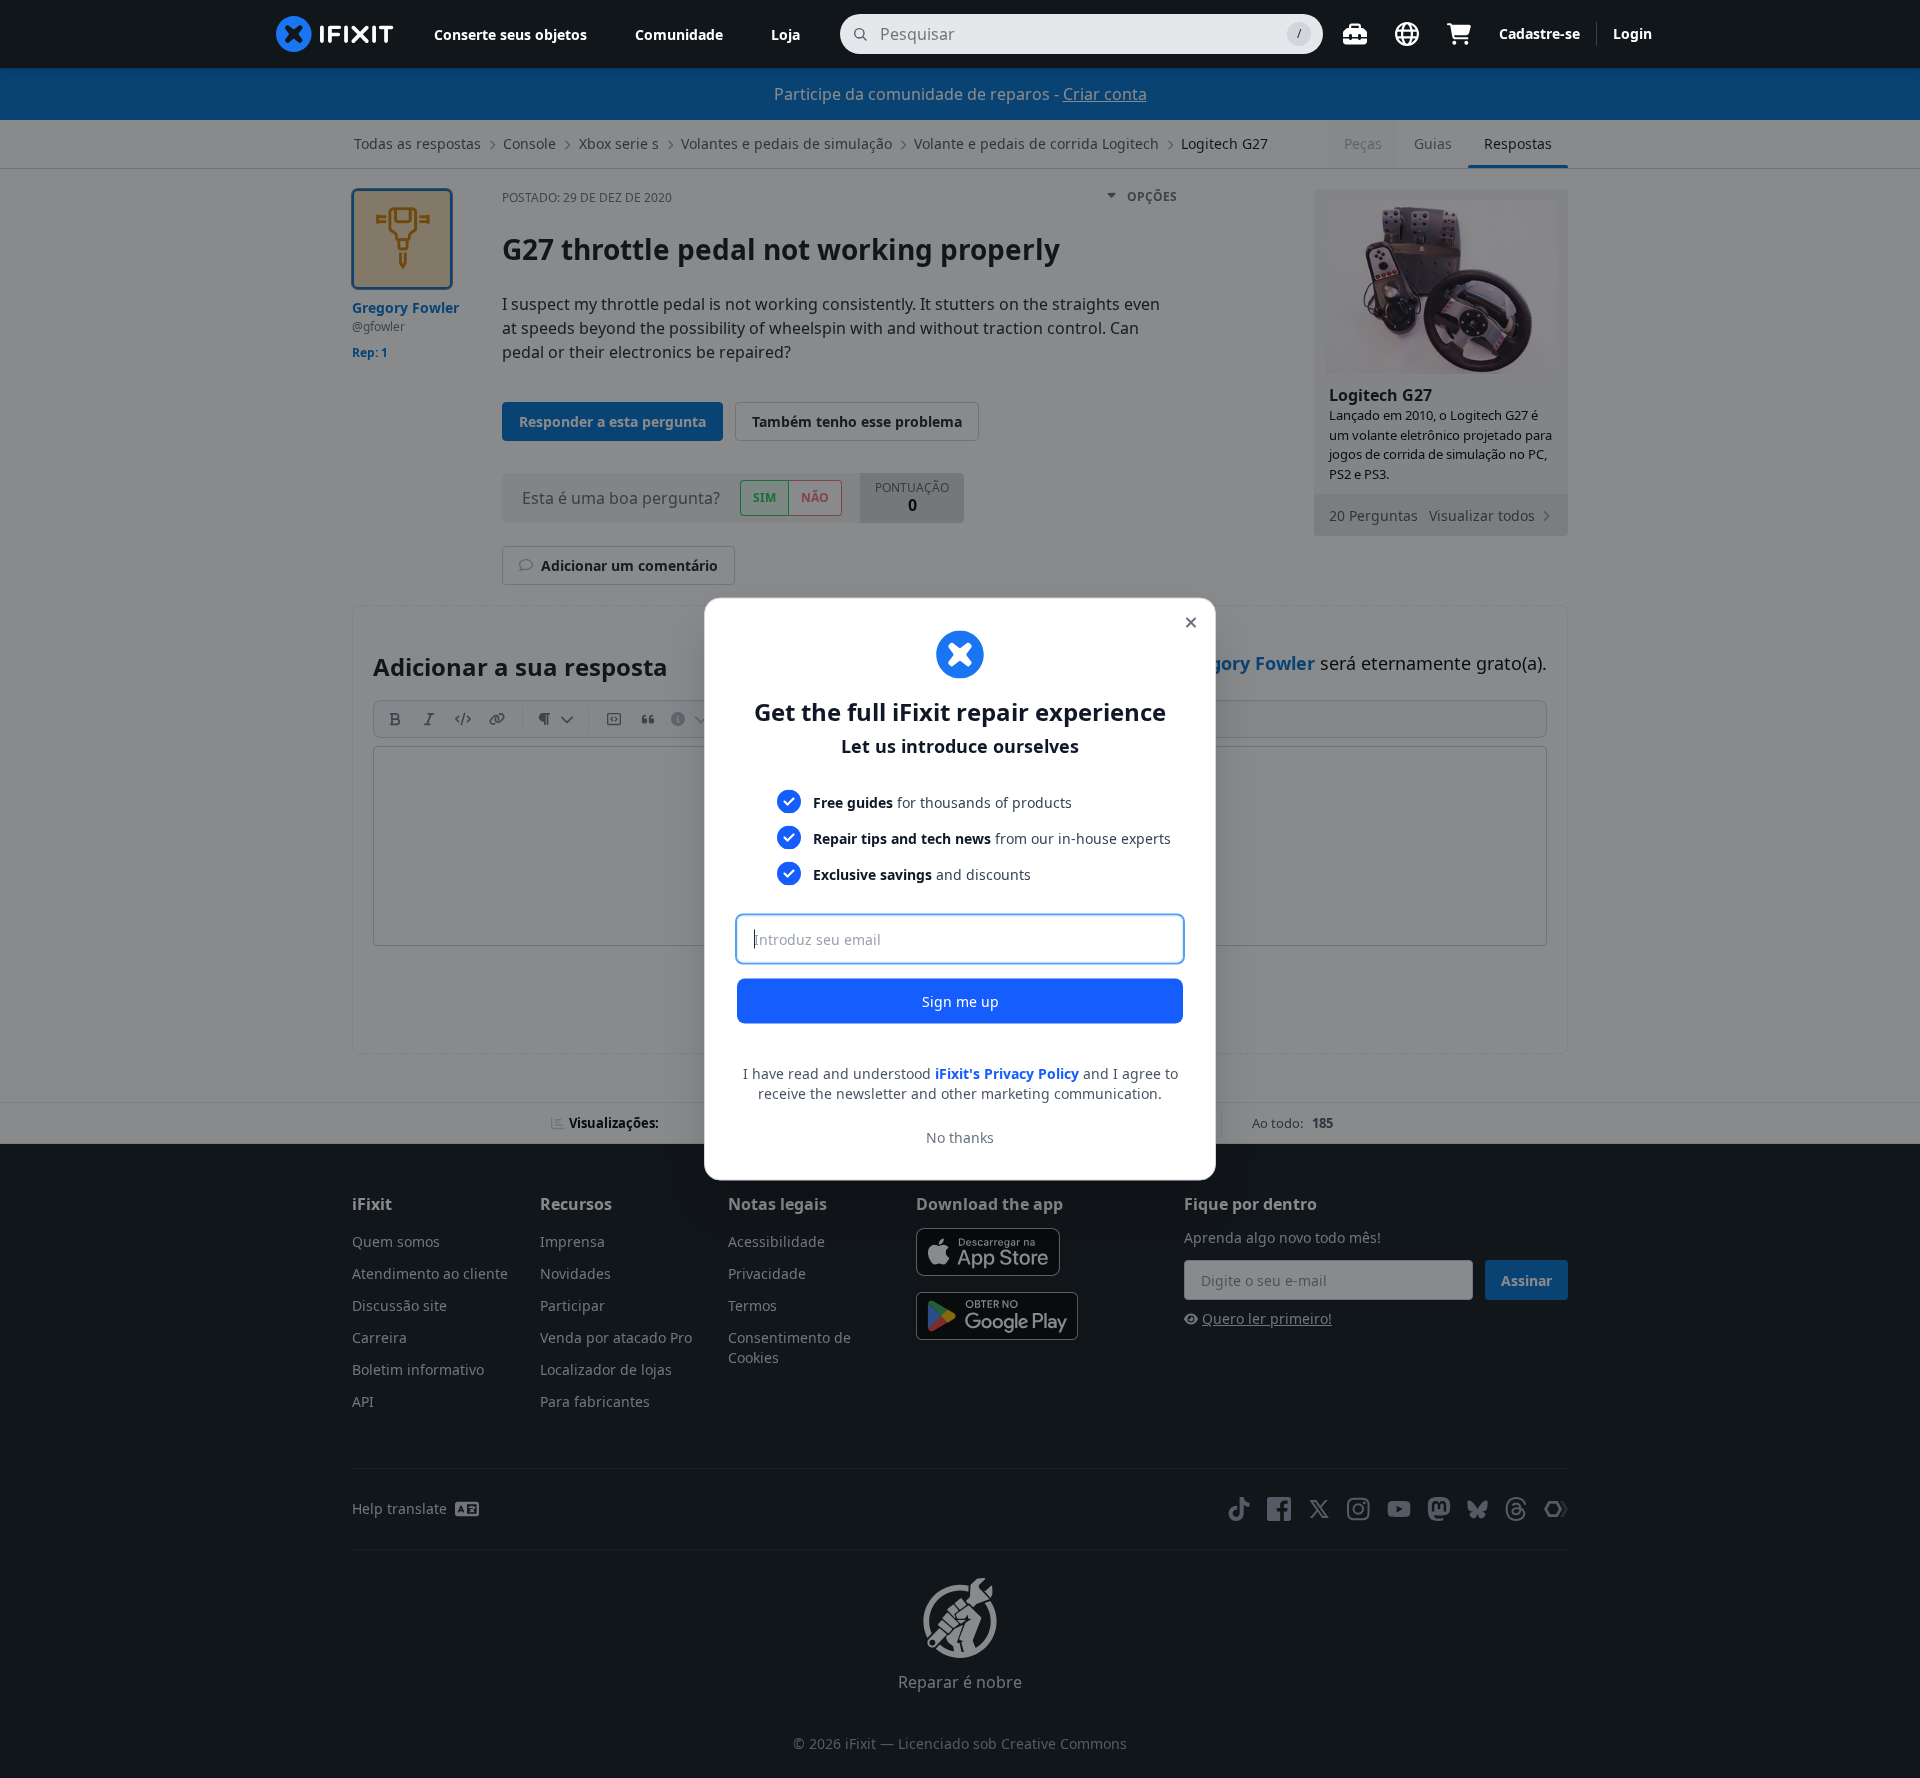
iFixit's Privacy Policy (1007, 1073)
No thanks (960, 1136)
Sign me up (960, 1001)
